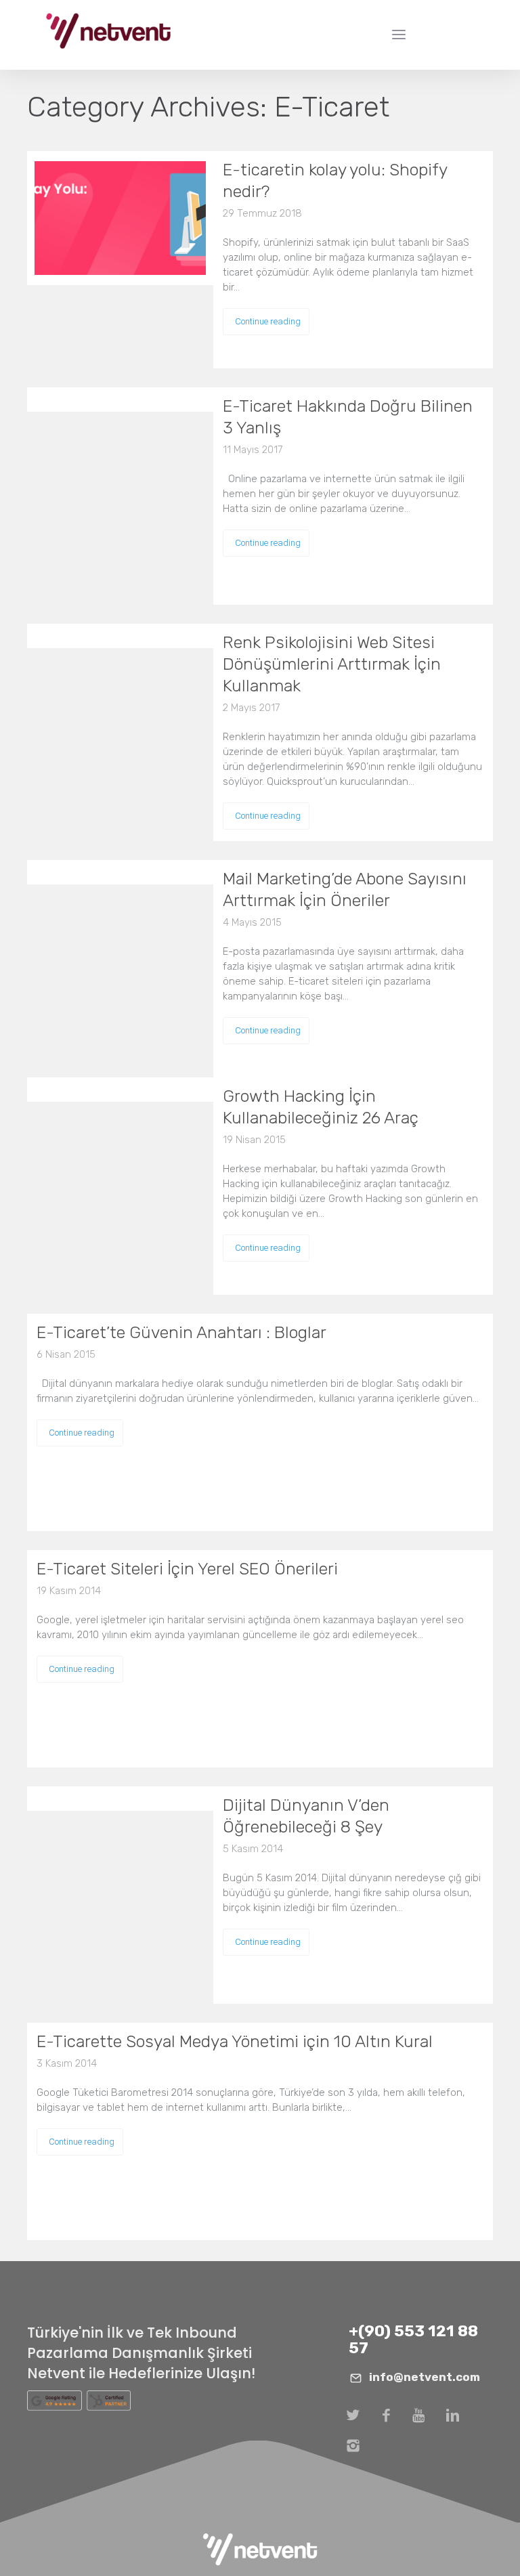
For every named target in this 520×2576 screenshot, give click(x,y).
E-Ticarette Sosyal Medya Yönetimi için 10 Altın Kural (235, 2041)
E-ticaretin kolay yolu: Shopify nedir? (335, 180)
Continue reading (268, 321)
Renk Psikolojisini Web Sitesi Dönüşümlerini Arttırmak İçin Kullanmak (332, 664)
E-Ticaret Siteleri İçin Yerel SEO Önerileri (187, 1569)
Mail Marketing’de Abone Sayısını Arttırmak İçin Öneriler (345, 889)
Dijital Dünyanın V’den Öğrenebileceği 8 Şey (306, 1816)
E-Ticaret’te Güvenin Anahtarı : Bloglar (181, 1332)
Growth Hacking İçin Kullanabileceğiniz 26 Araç (321, 1107)
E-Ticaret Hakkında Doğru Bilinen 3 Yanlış (348, 417)
